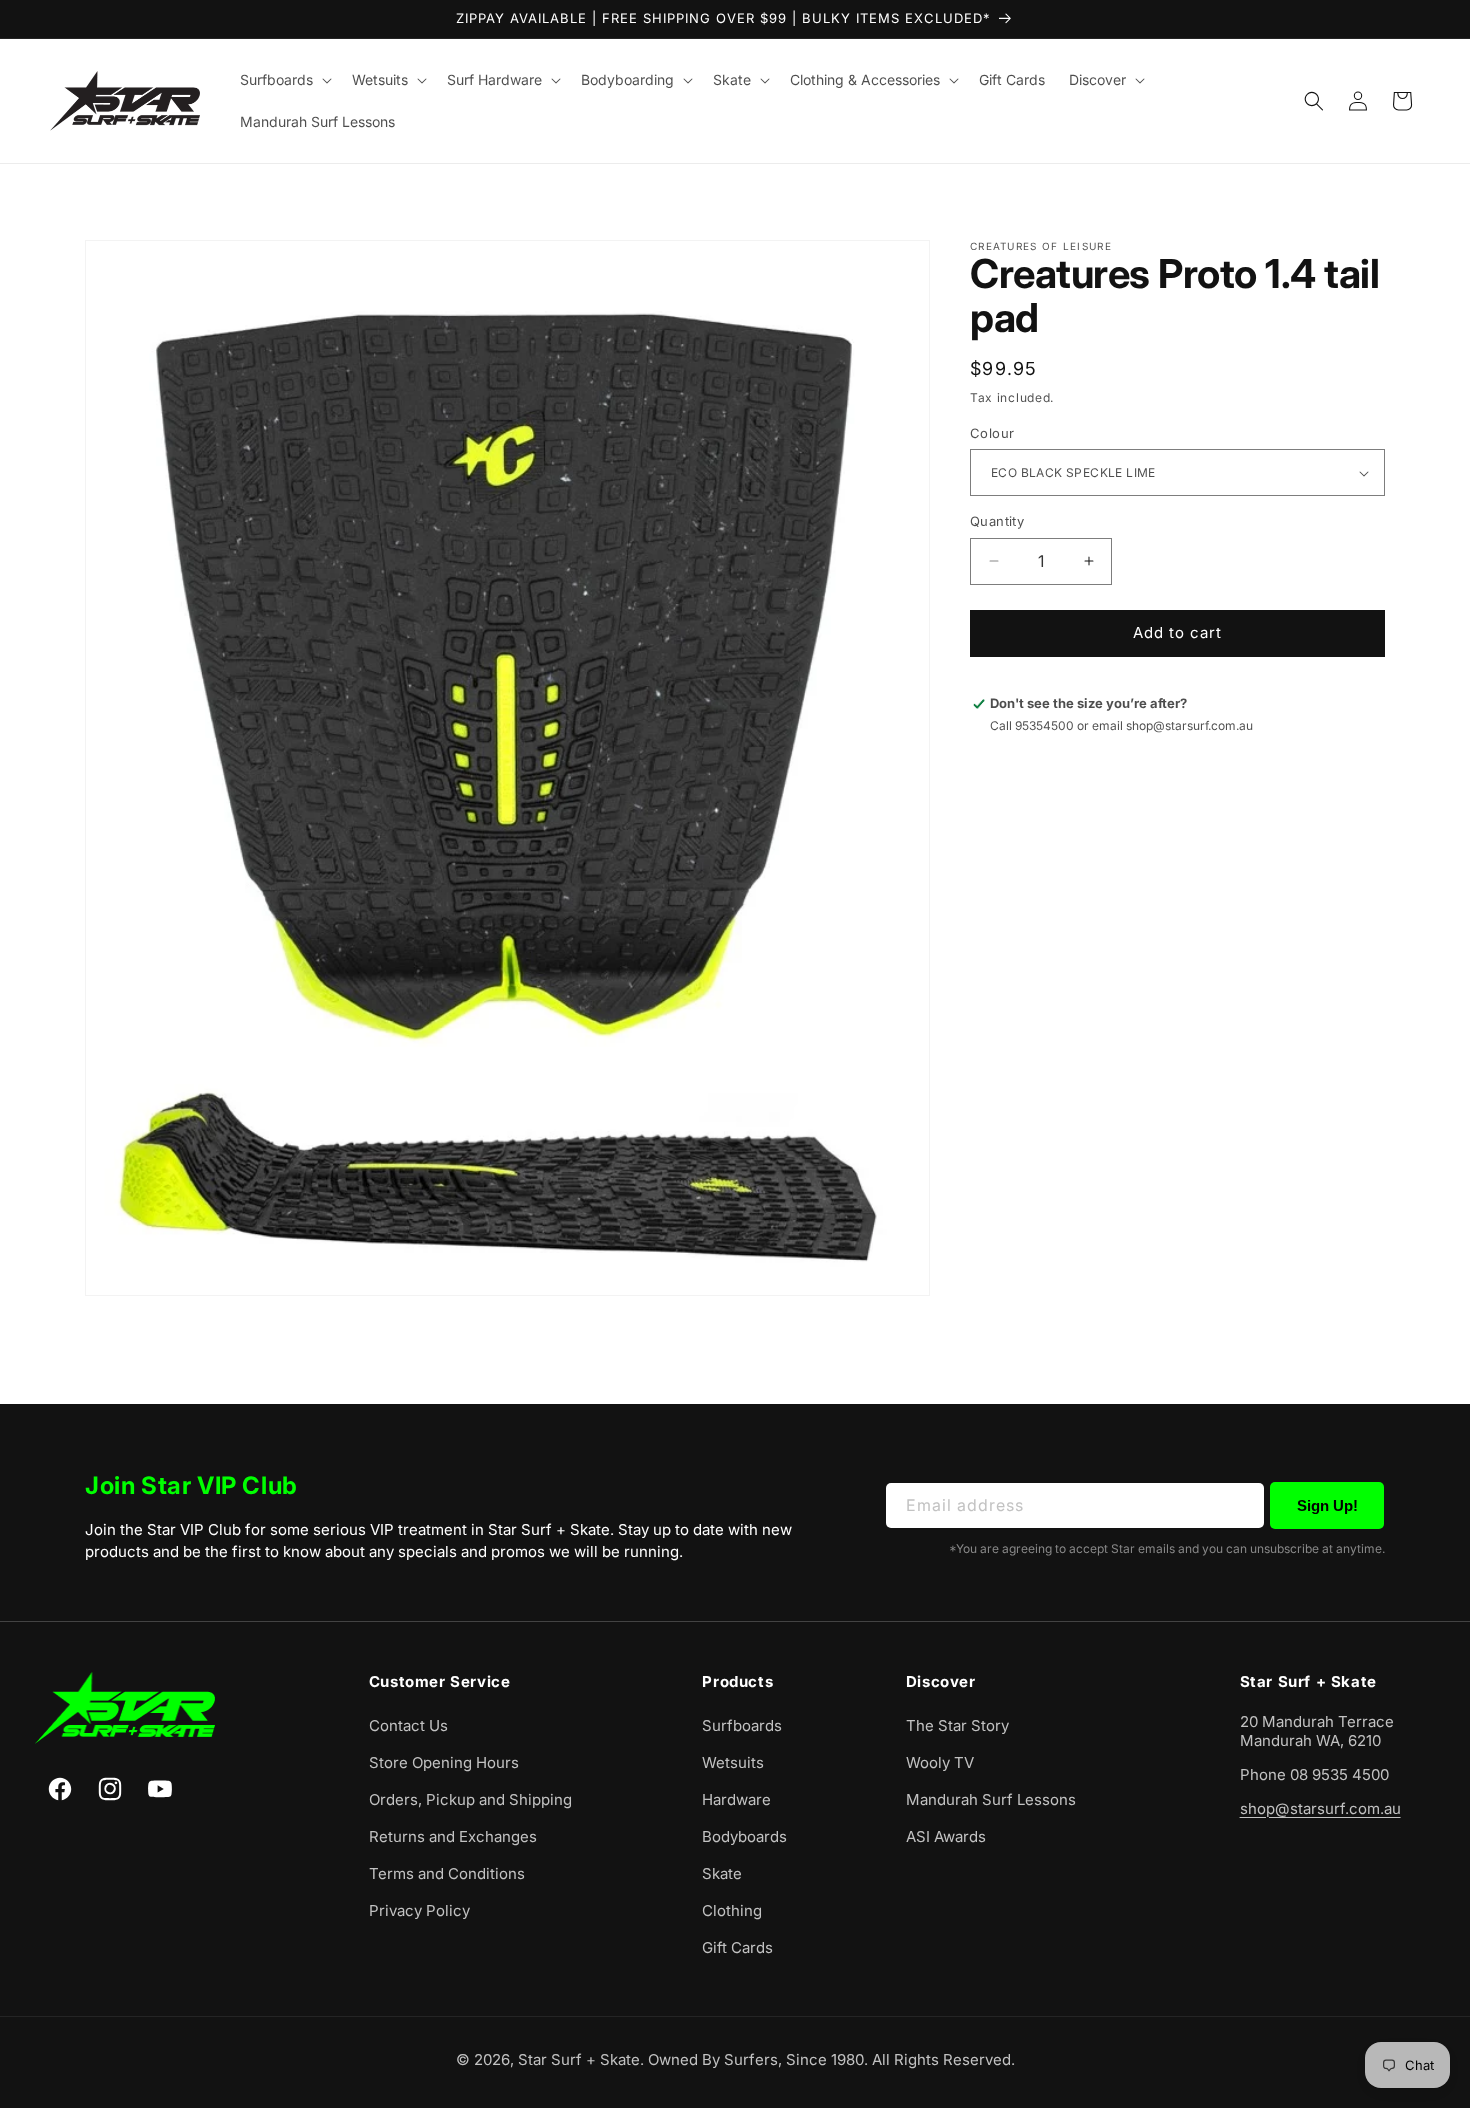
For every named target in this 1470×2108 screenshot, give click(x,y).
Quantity (997, 521)
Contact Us (408, 1725)
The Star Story (957, 1725)
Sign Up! (1327, 1505)
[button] (284, 80)
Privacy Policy (419, 1910)
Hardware (736, 1799)
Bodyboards (744, 1836)
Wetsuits (733, 1762)
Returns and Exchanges (453, 1836)
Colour (992, 433)
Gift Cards (737, 1947)
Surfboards (742, 1725)
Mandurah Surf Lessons (991, 1799)
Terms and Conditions (447, 1873)
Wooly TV (940, 1762)
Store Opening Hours (444, 1762)
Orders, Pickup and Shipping (470, 1799)
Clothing (732, 1910)
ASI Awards (946, 1836)
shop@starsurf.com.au (1320, 1808)
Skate (722, 1873)
